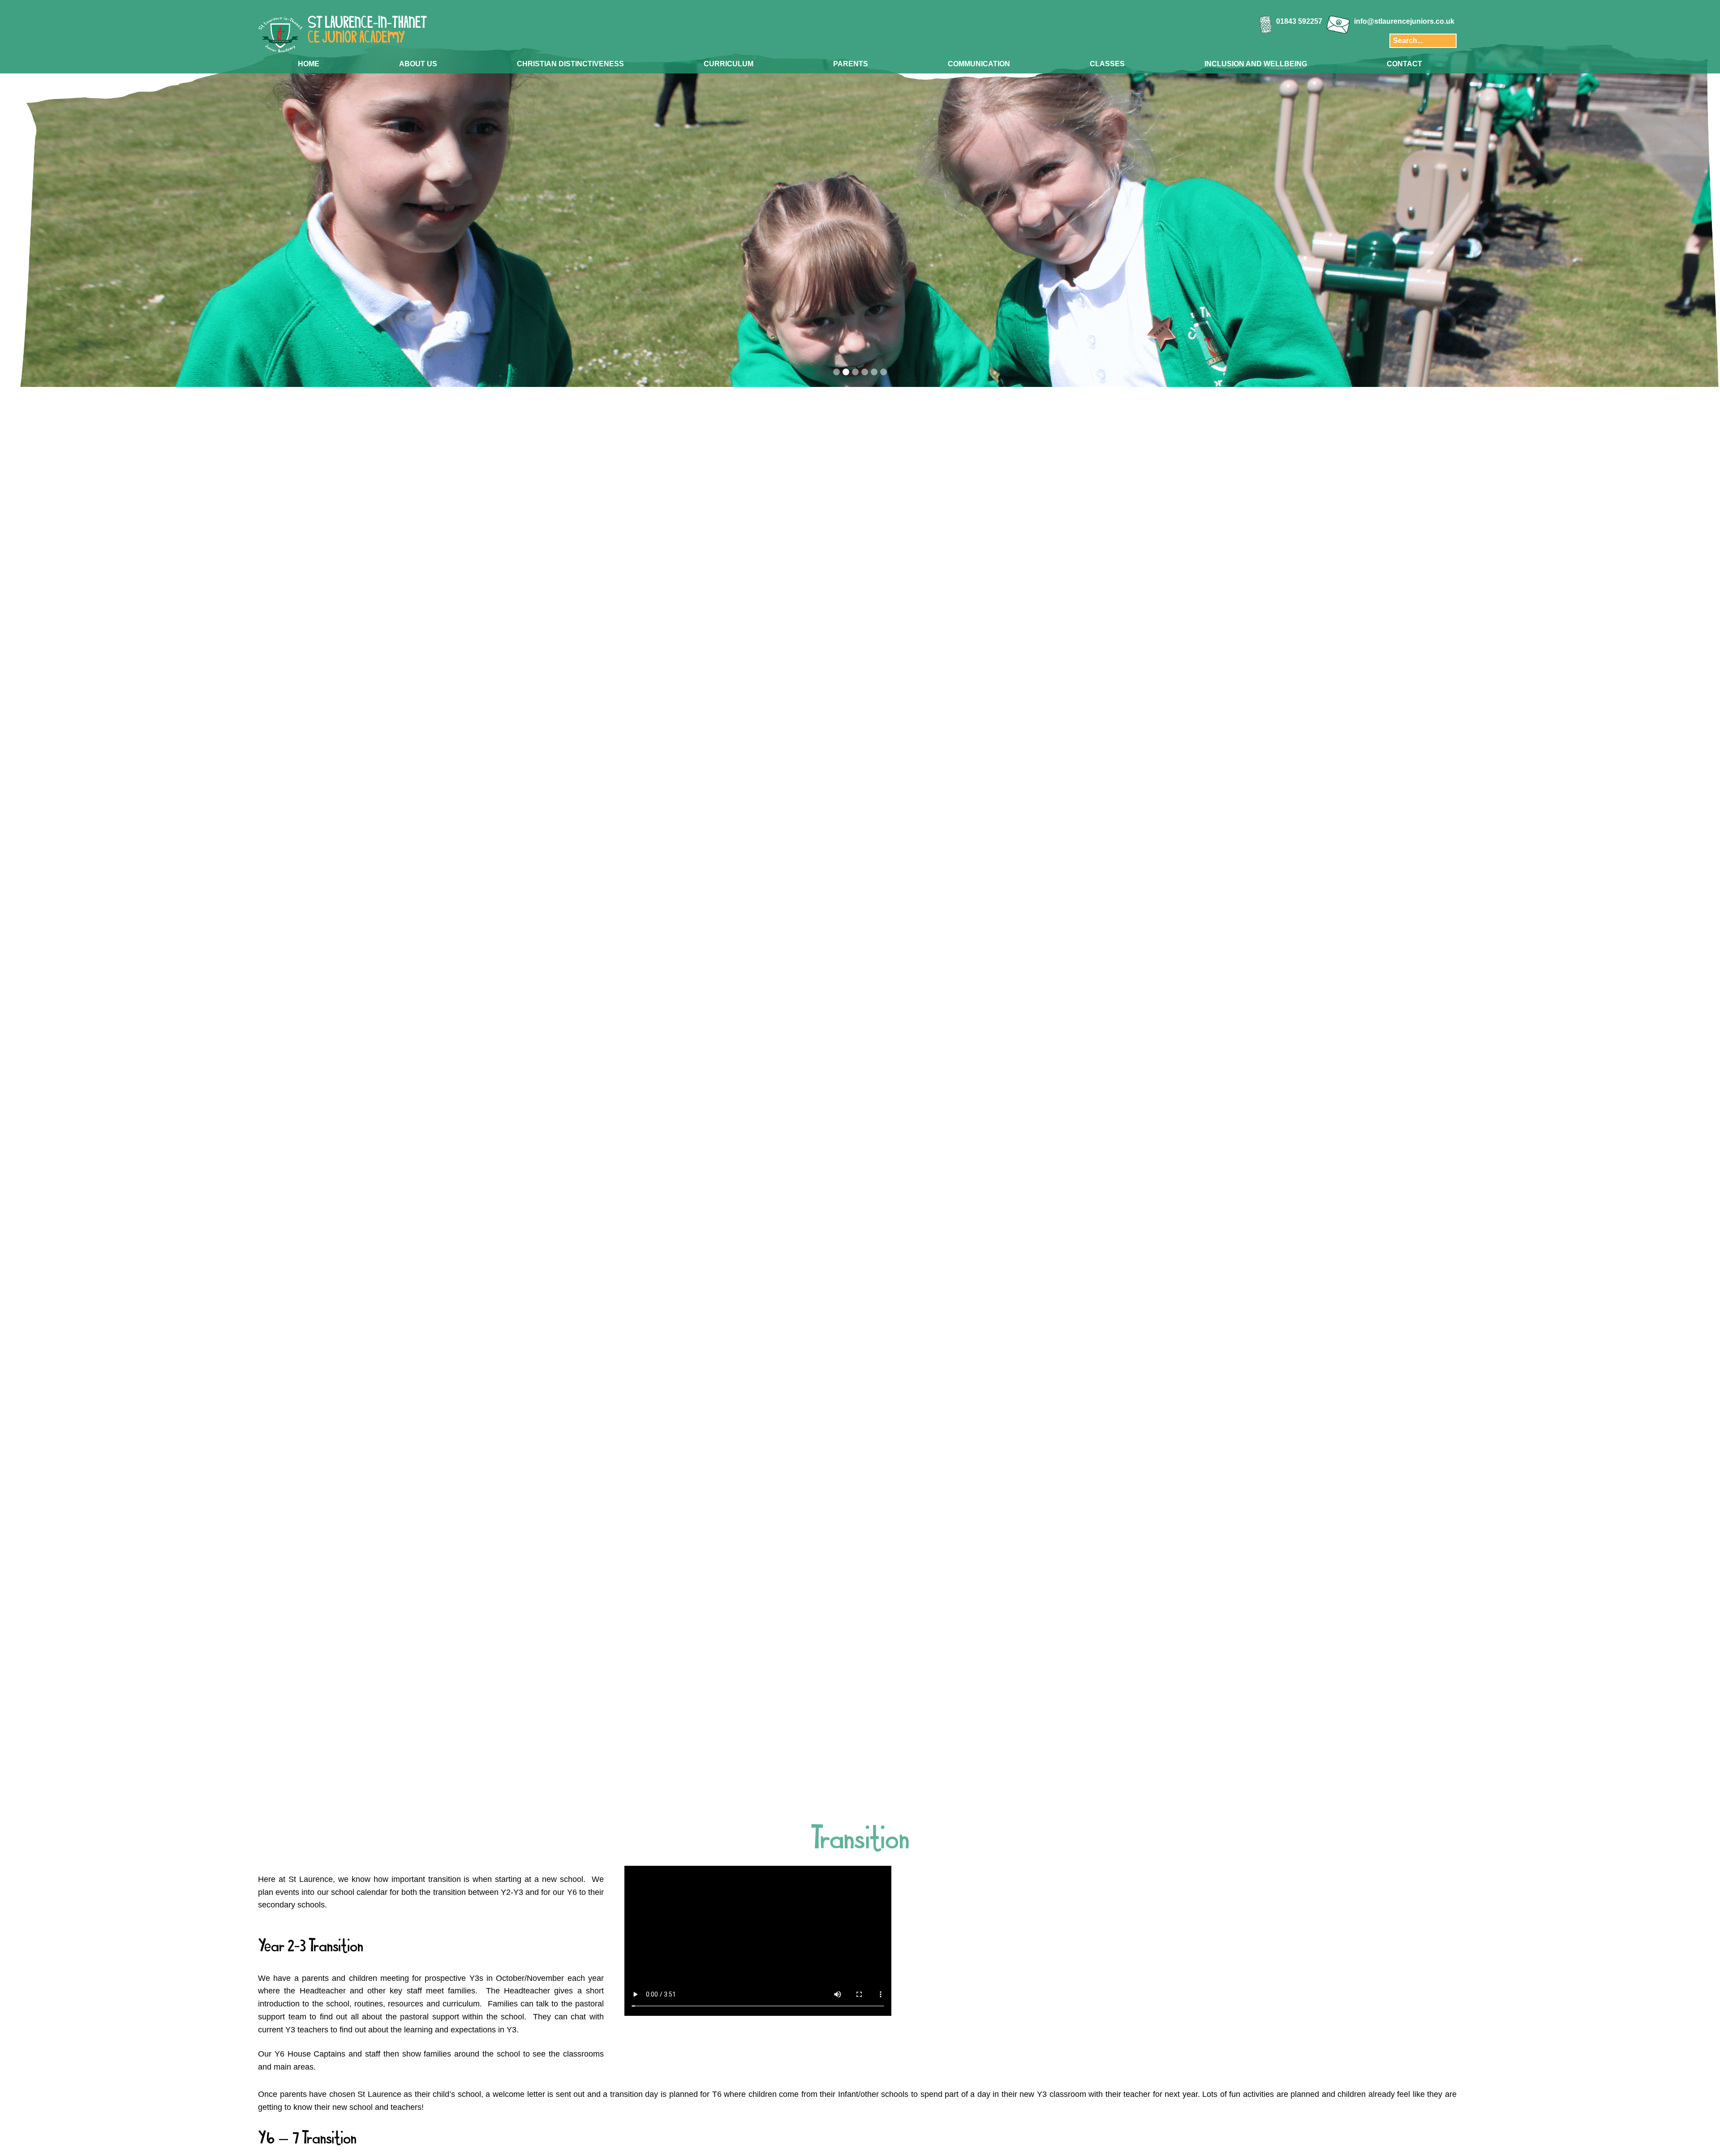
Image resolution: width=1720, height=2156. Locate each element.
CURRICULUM (729, 64)
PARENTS (851, 64)
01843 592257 (1299, 21)
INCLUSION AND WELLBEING (1256, 64)
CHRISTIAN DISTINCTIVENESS (570, 64)
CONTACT (1404, 64)
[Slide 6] (884, 372)
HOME (309, 64)
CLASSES (1107, 64)
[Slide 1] (836, 372)
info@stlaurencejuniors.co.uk (1404, 21)
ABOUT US (418, 64)
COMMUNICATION (979, 64)
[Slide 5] (874, 372)
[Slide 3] (855, 372)
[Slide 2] (846, 372)
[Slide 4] (865, 372)
